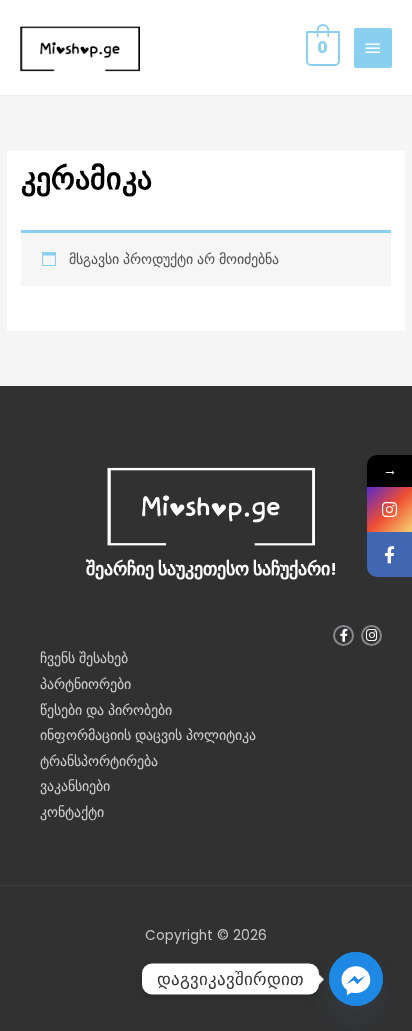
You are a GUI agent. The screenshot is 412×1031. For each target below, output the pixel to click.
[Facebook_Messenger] (356, 979)
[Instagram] (389, 509)
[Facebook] (389, 554)
